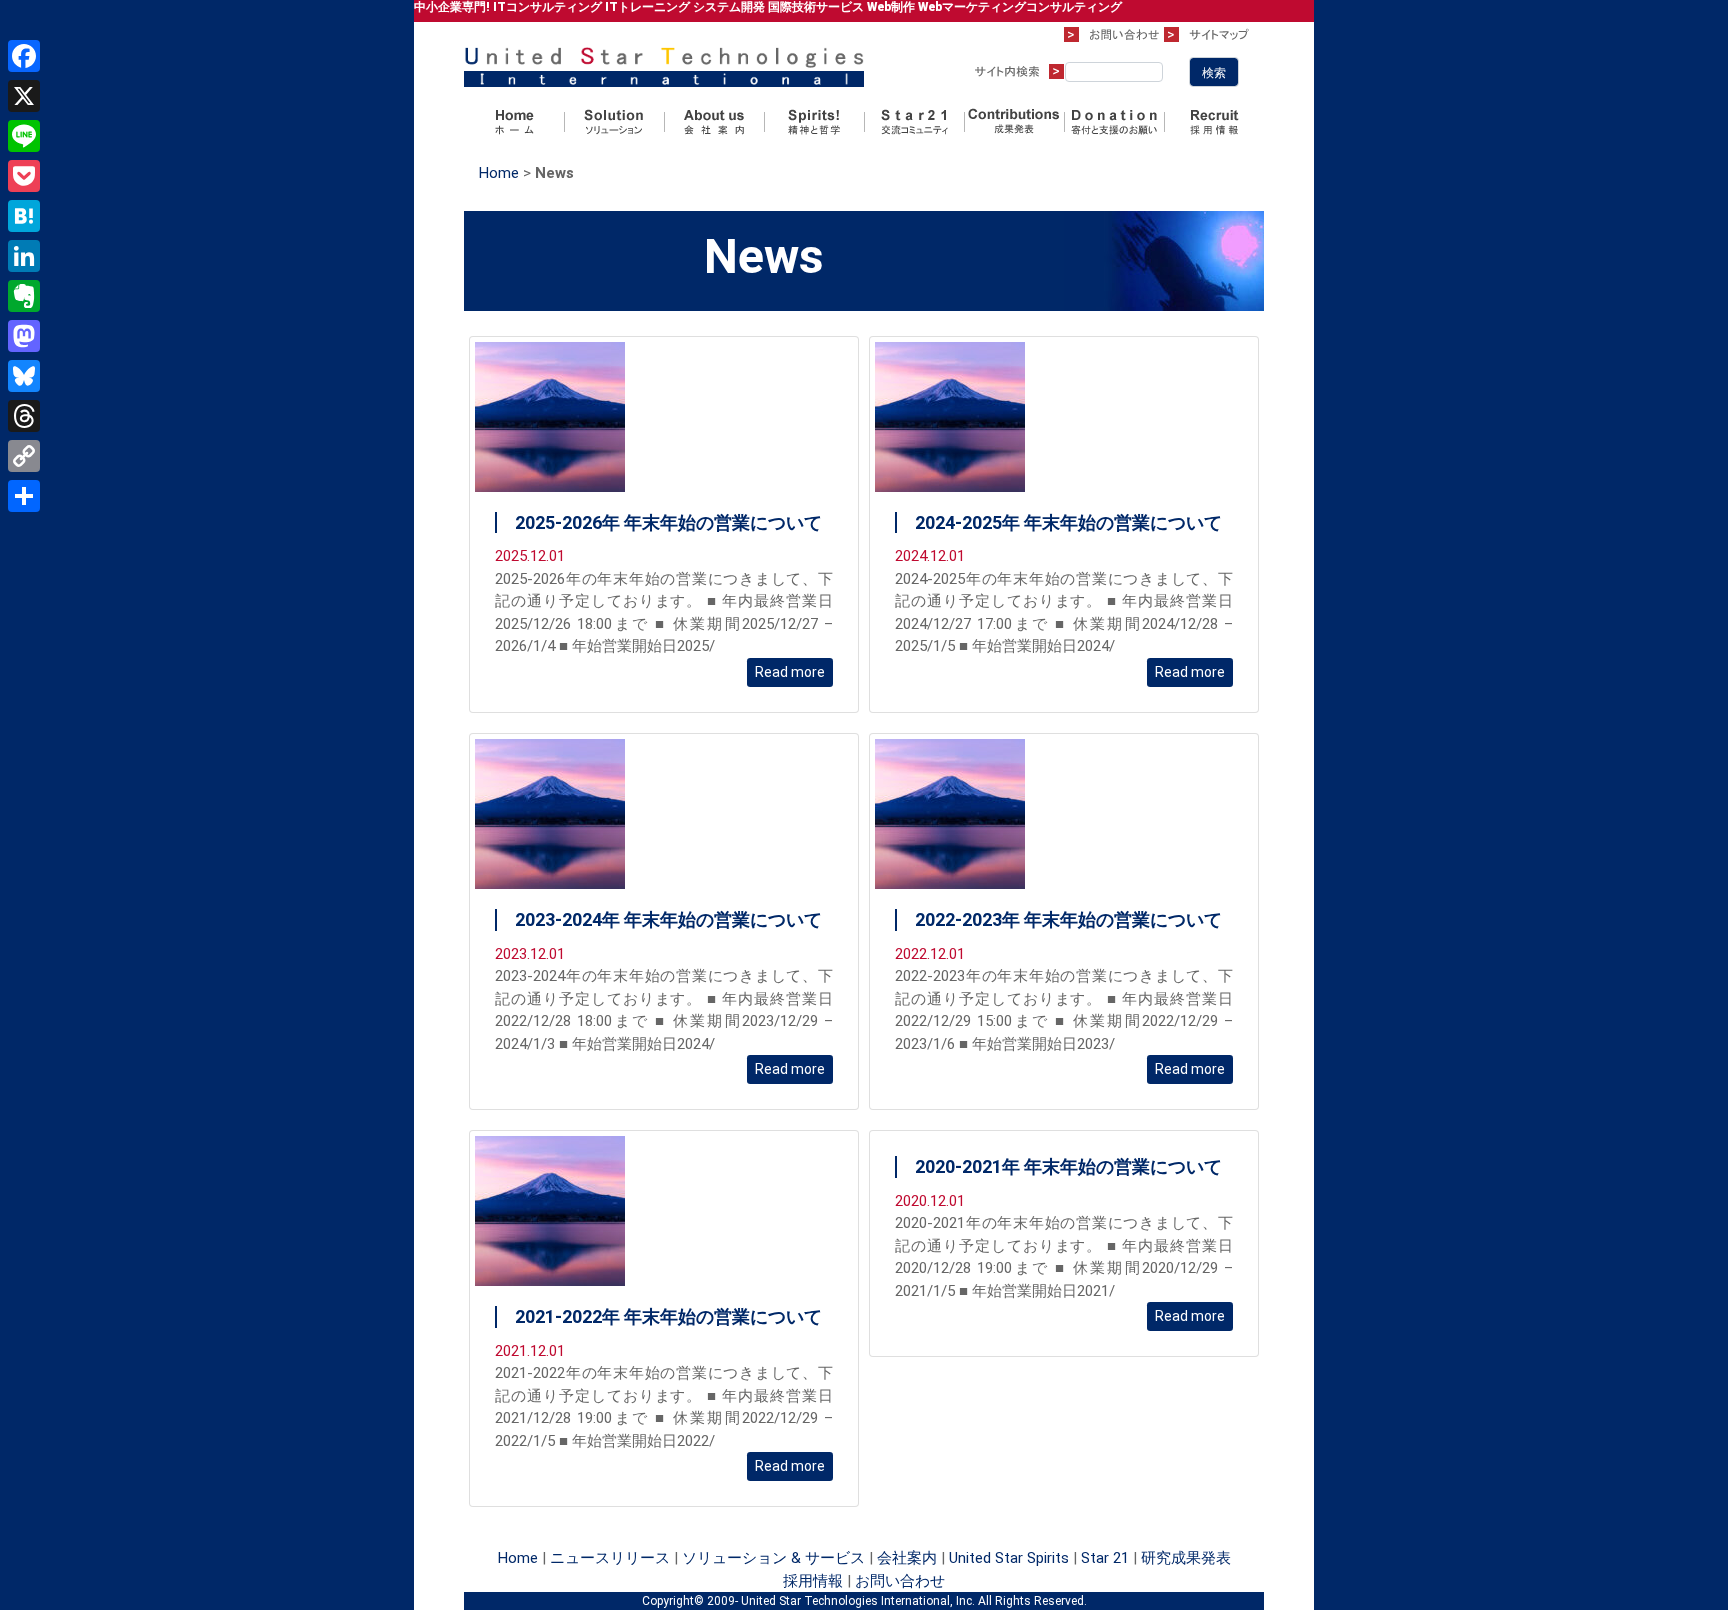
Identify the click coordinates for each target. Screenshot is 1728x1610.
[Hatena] (24, 216)
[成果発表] (1014, 121)
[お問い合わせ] (1114, 34)
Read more (790, 672)
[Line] (24, 136)
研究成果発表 (1186, 1558)
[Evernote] (24, 296)
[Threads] (24, 416)
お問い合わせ (900, 1581)
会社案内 (907, 1558)
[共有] (24, 496)
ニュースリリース (610, 1558)
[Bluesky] (24, 376)
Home (499, 173)
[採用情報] (1214, 121)
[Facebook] (24, 56)
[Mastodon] (24, 336)
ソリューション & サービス (773, 1558)
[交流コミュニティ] (914, 121)
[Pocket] (24, 176)
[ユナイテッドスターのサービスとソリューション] (614, 121)
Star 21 (1105, 1558)
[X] (24, 96)
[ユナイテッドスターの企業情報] (714, 121)
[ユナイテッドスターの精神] (814, 121)
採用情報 (813, 1581)
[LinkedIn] (24, 256)
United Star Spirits (1009, 1558)
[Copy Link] (24, 456)
